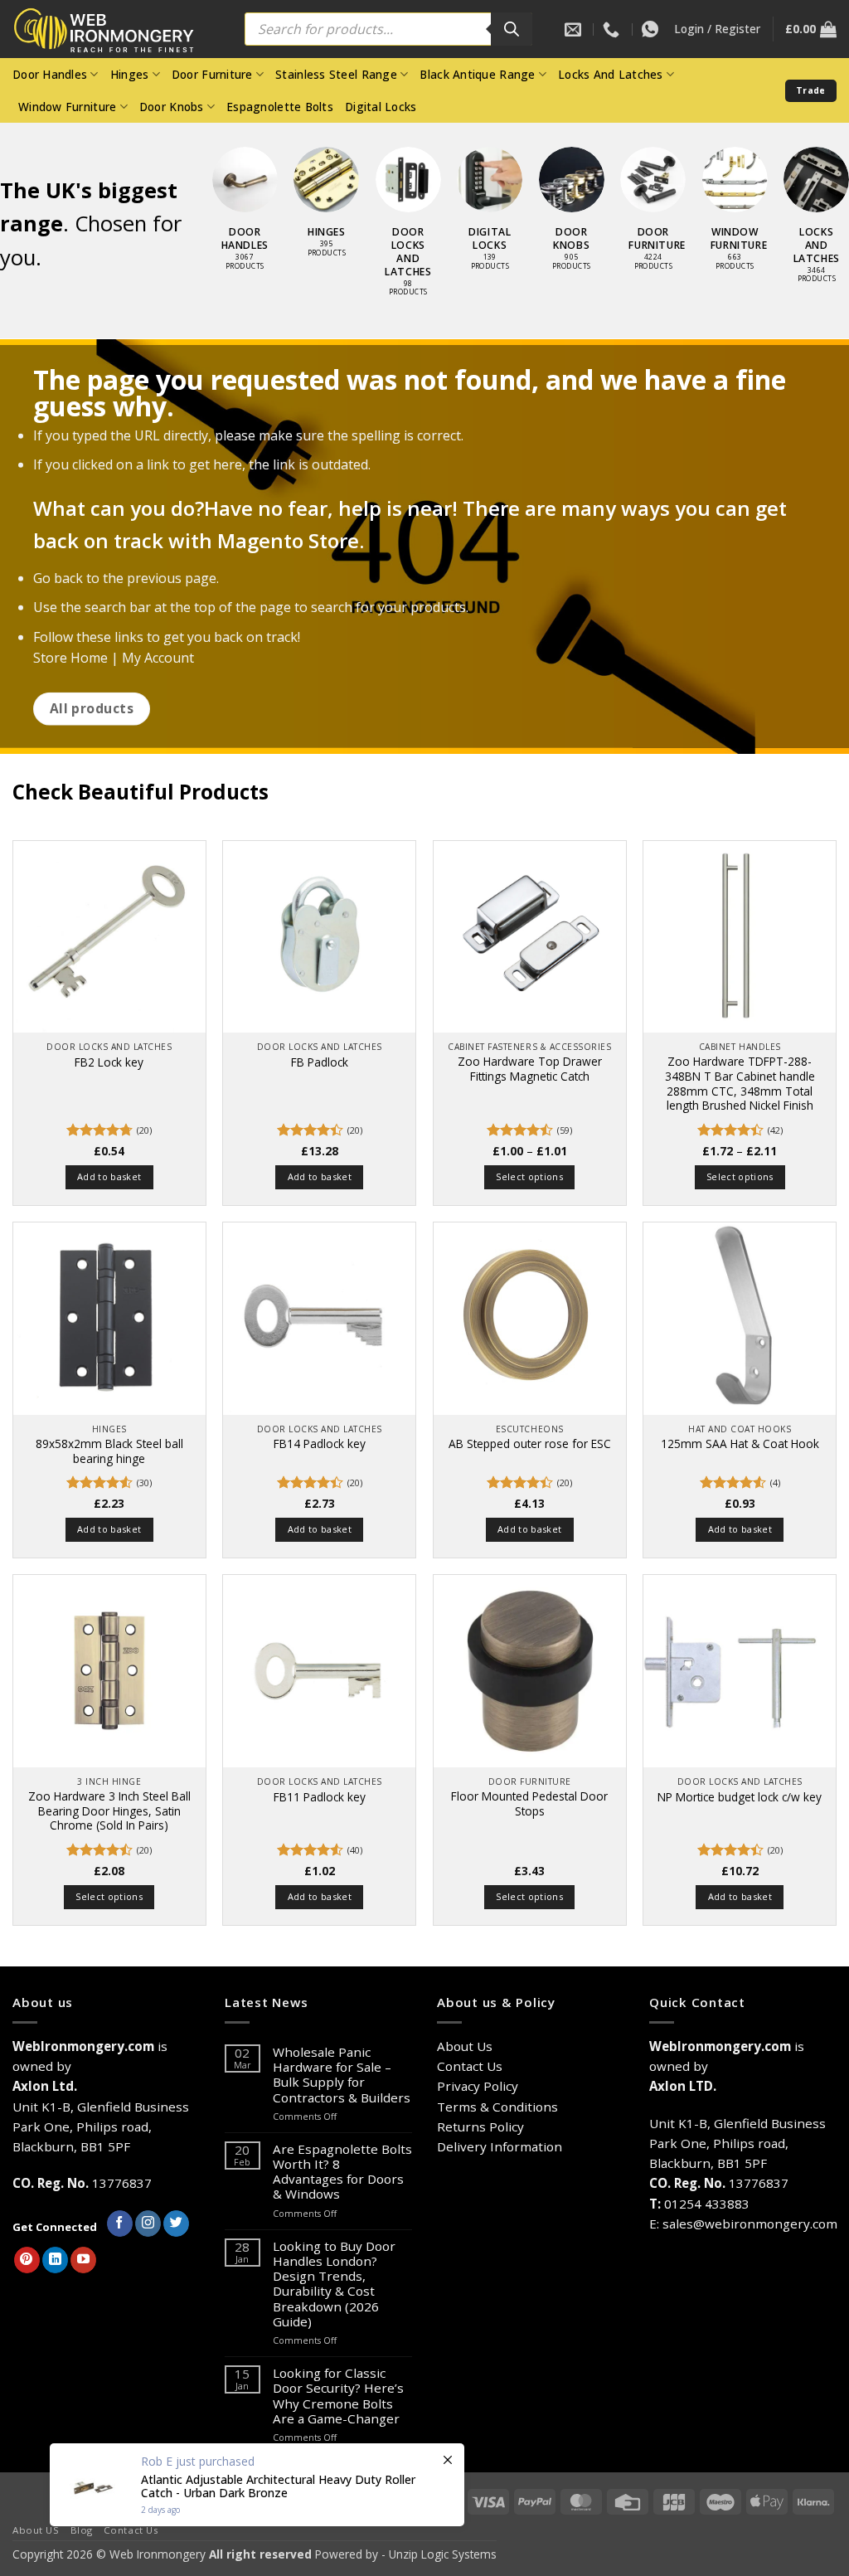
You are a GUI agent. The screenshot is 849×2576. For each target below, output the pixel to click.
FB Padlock (320, 1062)
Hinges (130, 74)
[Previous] (195, 206)
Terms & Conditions (497, 2107)
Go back (58, 578)
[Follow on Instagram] (148, 2224)
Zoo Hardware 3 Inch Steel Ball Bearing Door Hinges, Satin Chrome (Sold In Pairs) (109, 1811)
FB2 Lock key (109, 1062)
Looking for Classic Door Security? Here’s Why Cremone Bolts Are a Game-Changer (338, 2396)
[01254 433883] (613, 29)
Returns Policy (480, 2126)
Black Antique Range (477, 74)
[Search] (512, 29)
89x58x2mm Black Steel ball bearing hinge (109, 1451)
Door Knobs (172, 107)
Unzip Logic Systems (443, 2554)
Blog (82, 2530)
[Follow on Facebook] (120, 2224)
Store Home (70, 658)
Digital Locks (381, 107)
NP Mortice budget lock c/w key (740, 1797)
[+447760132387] (652, 29)
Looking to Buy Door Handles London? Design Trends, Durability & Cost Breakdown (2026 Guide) (334, 2284)
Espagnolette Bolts (280, 107)
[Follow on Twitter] (176, 2224)
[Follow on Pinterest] (27, 2260)
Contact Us (470, 2066)
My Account (158, 658)
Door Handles (50, 74)
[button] (717, 29)
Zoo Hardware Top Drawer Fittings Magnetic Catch (530, 1069)
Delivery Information (500, 2146)
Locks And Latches (611, 74)
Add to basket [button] (109, 1176)
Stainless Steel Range (336, 74)
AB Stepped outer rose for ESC (530, 1444)
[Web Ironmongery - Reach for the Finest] (116, 29)
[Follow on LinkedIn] (55, 2260)
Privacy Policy (478, 2086)
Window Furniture (67, 107)
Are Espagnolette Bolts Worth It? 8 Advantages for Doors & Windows (342, 2172)
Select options (529, 1176)
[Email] (575, 29)
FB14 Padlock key (320, 1444)
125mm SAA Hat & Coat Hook (740, 1444)
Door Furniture (212, 74)
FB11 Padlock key (320, 1797)
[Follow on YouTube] (83, 2260)
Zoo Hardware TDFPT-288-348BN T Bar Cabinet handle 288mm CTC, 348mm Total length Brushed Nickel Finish (740, 1084)
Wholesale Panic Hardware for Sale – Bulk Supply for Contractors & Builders (342, 2075)
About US (36, 2530)
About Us (465, 2046)
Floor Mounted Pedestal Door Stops (529, 1804)
